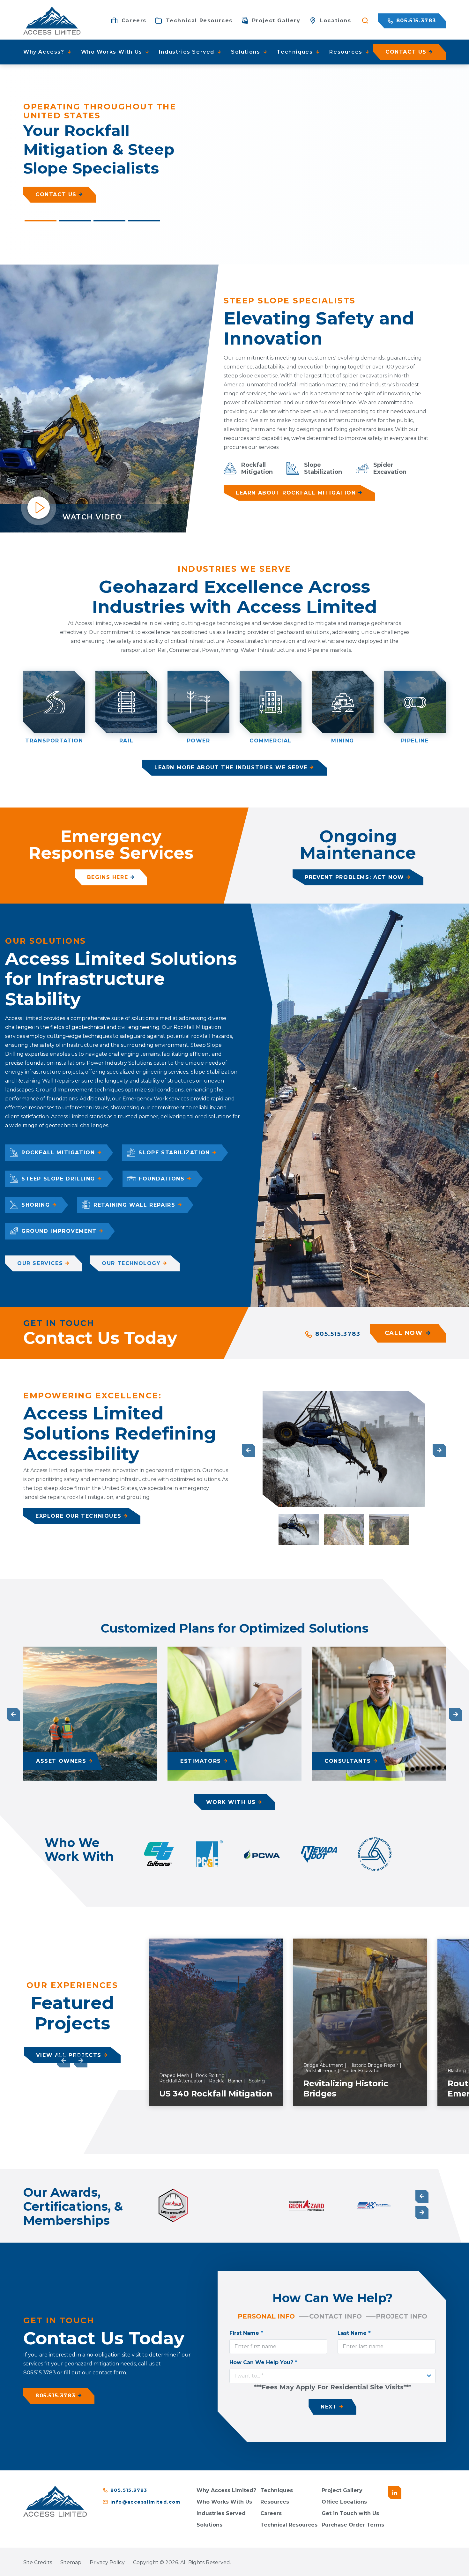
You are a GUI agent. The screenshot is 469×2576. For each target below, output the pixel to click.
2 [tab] (75, 221)
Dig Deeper (54, 190)
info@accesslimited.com (145, 2502)
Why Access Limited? (226, 2490)
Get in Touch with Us (350, 2513)
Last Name (354, 2333)
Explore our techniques (78, 1516)
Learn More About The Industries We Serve (231, 767)
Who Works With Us (224, 2502)
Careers (271, 2513)
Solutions (209, 2525)
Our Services (40, 1263)
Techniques (277, 2490)
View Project (244, 2099)
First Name (246, 2333)
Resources (275, 2502)
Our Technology (131, 1263)
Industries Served (221, 2513)
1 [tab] (41, 221)
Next (439, 1450)
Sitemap (71, 2562)
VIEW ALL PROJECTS (69, 2055)
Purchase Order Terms (353, 2525)
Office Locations (344, 2502)
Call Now (404, 1333)
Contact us (406, 52)
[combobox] (332, 2376)
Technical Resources (289, 2525)
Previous (248, 1450)
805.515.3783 (415, 21)
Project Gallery (342, 2490)
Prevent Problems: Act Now (354, 877)
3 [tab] (109, 221)
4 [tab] (144, 221)
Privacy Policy (107, 2562)
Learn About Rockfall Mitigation (296, 493)
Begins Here (108, 877)
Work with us (231, 1802)
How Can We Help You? (263, 2362)
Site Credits (38, 2562)
